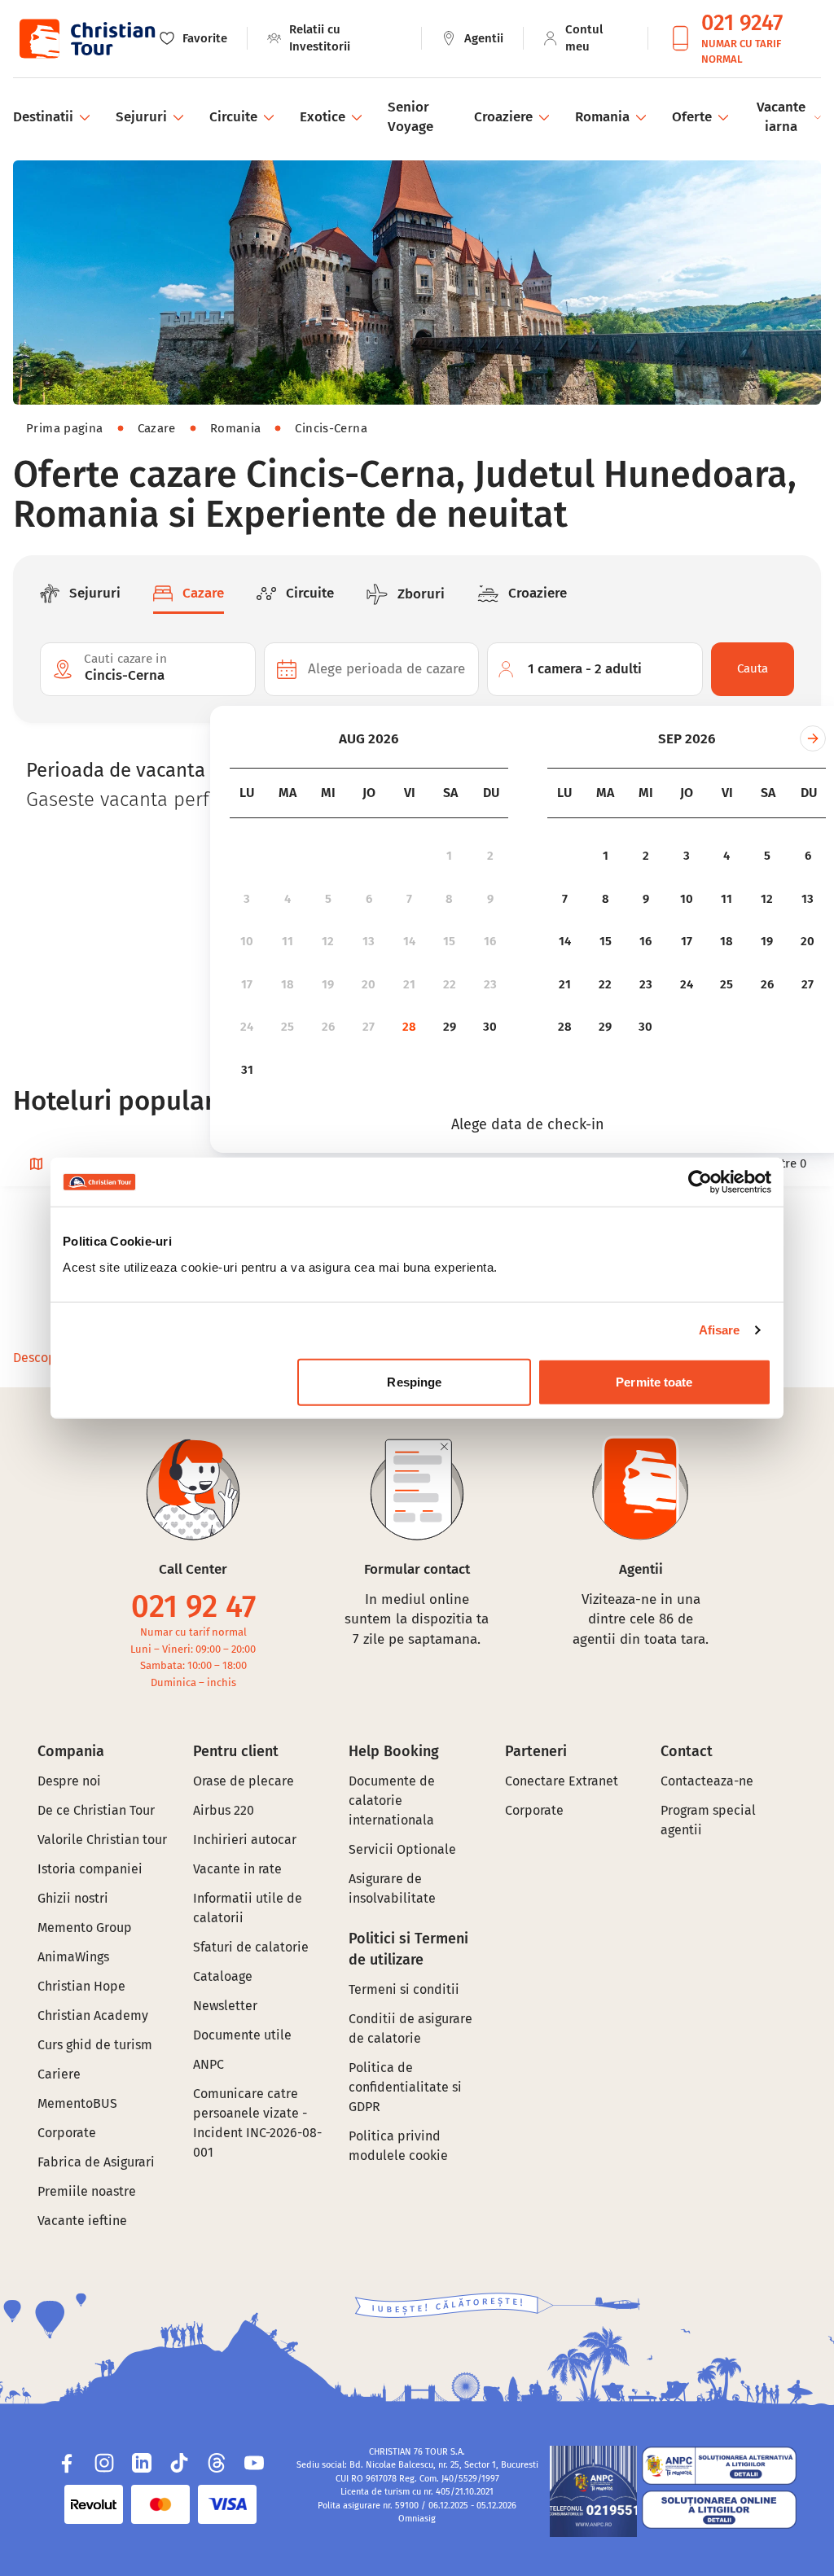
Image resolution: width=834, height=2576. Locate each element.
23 (490, 984)
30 (490, 1027)
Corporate (67, 2133)
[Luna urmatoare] (813, 738)
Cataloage (223, 1976)
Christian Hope (81, 1986)
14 (409, 941)
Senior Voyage (410, 117)
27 (369, 1027)
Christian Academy (93, 2015)
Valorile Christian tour (102, 1840)
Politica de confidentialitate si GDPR (405, 2087)
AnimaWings (73, 1957)
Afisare (720, 1330)
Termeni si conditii (404, 1989)
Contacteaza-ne (707, 1781)
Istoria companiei (90, 1869)
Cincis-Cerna (331, 428)
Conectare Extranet (562, 1781)
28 (409, 1027)
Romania (236, 428)
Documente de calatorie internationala (392, 1801)
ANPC (208, 2064)
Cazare (157, 428)
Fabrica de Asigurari (96, 2162)
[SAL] (719, 2466)
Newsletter (225, 2006)
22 (450, 984)
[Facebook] (67, 2463)
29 (450, 1027)
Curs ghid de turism (95, 2045)
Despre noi (69, 1781)
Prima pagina (65, 428)
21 (409, 984)
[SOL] (719, 2510)
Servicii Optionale (402, 1849)
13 (369, 941)
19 (328, 984)
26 (328, 1027)
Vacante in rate (237, 1869)
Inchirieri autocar (245, 1840)
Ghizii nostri (73, 1898)
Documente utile (242, 2035)
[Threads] (217, 2463)
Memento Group (85, 1928)
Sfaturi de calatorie (251, 1947)
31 (247, 1070)
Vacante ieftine (82, 2221)
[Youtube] (254, 2463)
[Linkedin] (142, 2463)
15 (449, 941)
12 (328, 941)
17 (247, 984)
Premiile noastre (87, 2191)
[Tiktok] (179, 2463)
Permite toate (654, 1381)
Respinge (414, 1381)
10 (247, 941)
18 (288, 984)
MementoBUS (77, 2103)
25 (288, 1027)
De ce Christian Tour (96, 1810)
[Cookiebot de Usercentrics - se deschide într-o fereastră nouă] (700, 1182)
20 (369, 984)
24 (247, 1027)
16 (490, 941)
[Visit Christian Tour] (86, 39)
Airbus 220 (224, 1810)
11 (288, 941)
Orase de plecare (244, 1781)
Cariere (59, 2074)
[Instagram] (104, 2463)
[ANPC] (593, 2491)
